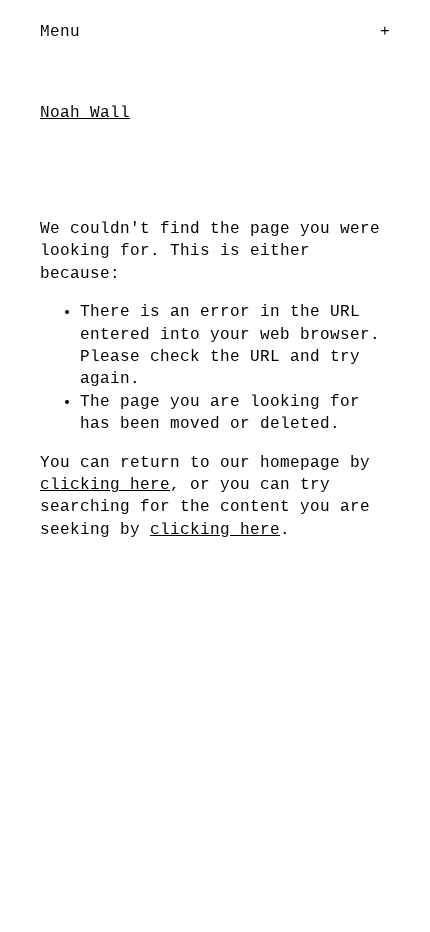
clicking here (105, 485)
